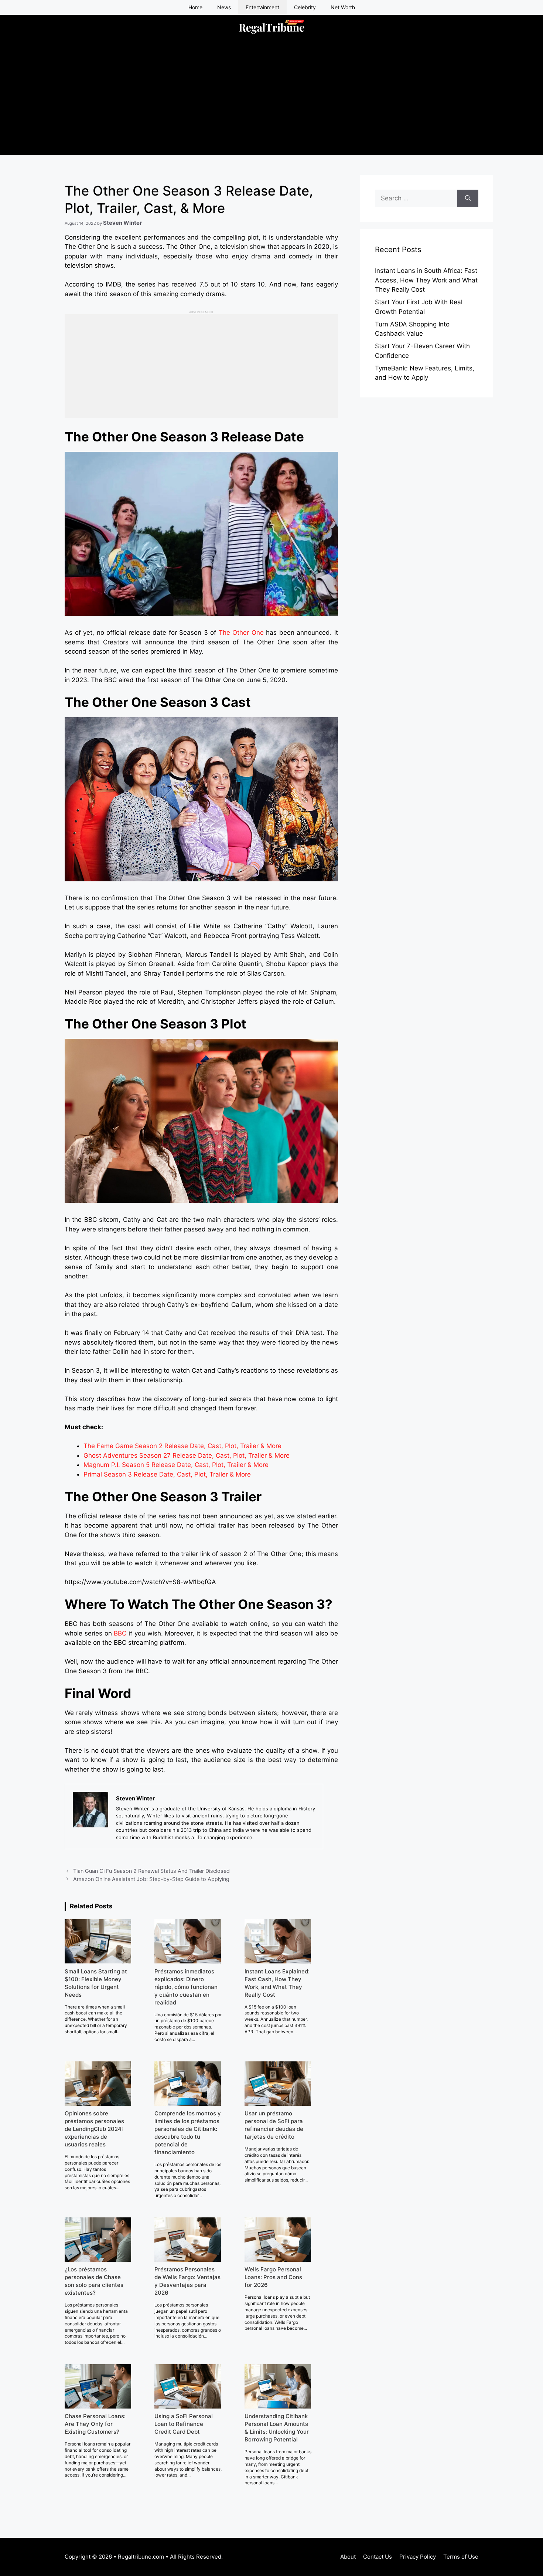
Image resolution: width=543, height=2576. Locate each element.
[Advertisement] (271, 103)
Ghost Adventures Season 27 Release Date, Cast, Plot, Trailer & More (187, 1455)
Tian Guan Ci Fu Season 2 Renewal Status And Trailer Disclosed (151, 1871)
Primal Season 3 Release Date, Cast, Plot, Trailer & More (167, 1474)
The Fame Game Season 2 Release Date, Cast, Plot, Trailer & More (182, 1446)
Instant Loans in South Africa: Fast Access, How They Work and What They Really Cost (426, 280)
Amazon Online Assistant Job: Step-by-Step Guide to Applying (151, 1879)
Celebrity (305, 7)
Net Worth (343, 7)
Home (195, 7)
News (224, 7)
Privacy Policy (418, 2557)
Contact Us (378, 2557)
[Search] (468, 199)
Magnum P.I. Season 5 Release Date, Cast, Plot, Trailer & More (176, 1465)
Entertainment (262, 7)
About (348, 2557)
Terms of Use (461, 2557)
